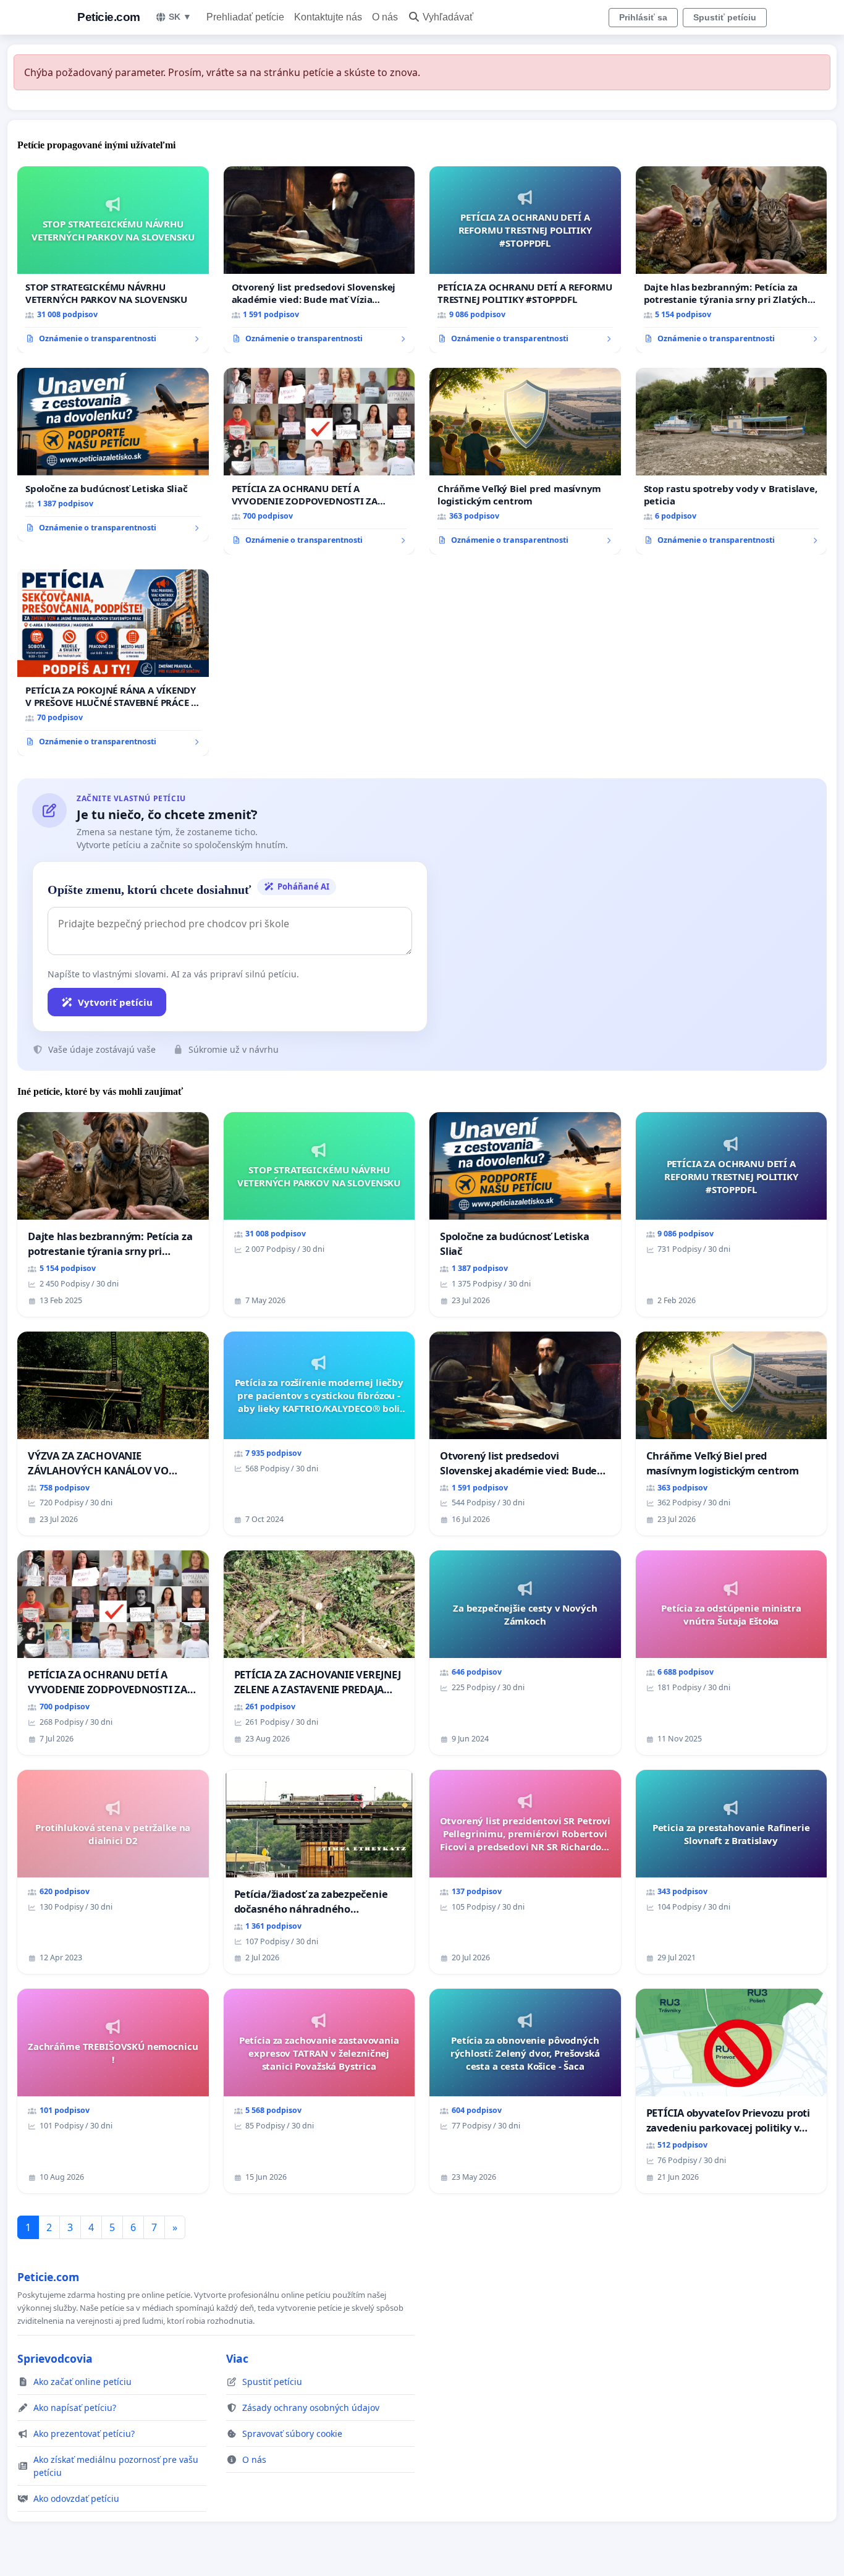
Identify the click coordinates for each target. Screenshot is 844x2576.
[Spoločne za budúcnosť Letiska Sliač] (113, 455)
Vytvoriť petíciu (115, 1002)
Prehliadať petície (245, 17)
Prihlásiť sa (643, 17)
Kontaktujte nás (328, 17)
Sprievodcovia (55, 2358)
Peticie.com (109, 17)
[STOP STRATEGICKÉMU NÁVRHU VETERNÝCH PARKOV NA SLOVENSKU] (113, 260)
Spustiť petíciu (725, 17)
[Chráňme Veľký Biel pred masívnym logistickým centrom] (525, 461)
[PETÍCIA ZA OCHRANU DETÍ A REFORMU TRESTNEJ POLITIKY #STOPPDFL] (525, 260)
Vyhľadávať (448, 17)
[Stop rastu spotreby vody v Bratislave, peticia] (732, 461)
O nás (385, 17)
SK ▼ (180, 17)
